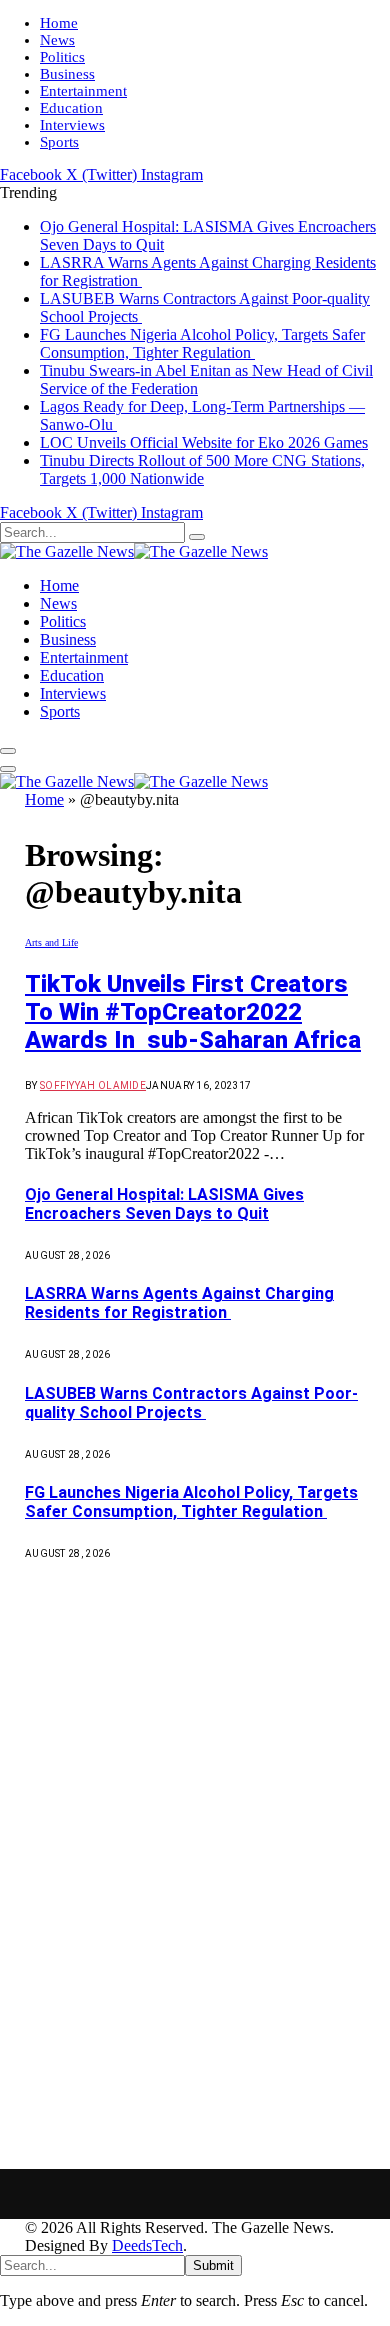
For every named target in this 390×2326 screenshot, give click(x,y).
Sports (59, 142)
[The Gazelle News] (134, 551)
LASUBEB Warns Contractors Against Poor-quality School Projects (191, 1403)
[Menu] (8, 751)
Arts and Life (51, 942)
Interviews (72, 125)
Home (59, 23)
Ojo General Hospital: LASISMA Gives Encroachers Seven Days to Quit (164, 1204)
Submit (213, 2265)
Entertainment (83, 91)
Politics (62, 57)
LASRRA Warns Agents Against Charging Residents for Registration (179, 1303)
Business (67, 74)
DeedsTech (147, 2245)
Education (71, 108)
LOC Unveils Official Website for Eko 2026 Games (204, 442)
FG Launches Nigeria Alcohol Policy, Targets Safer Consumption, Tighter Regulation (202, 343)
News (57, 40)
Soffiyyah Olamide (93, 1085)
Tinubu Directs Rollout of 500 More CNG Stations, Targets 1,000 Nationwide (202, 469)
